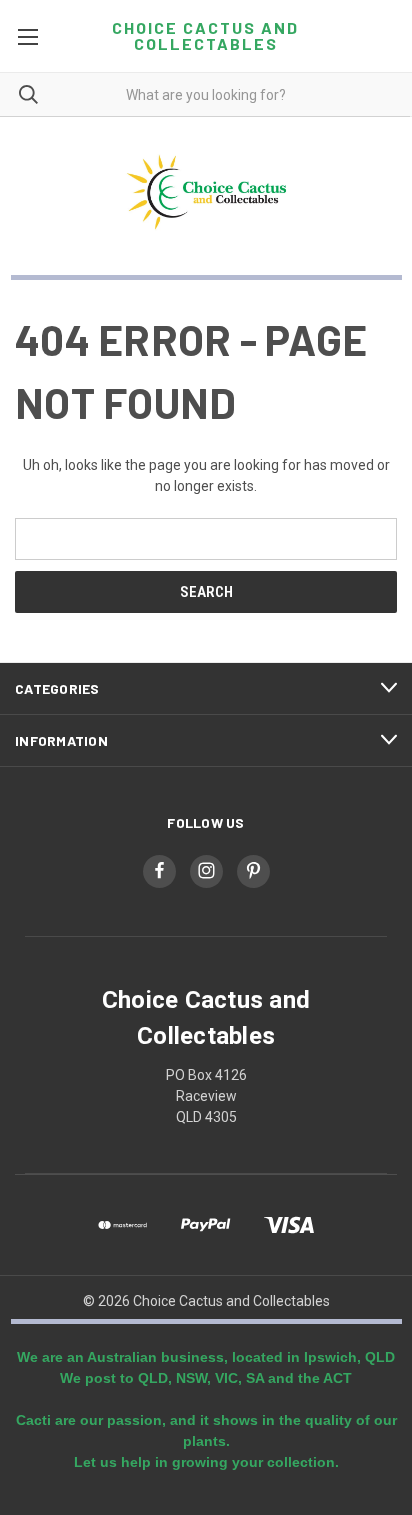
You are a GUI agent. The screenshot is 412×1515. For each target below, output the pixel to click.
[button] (206, 192)
